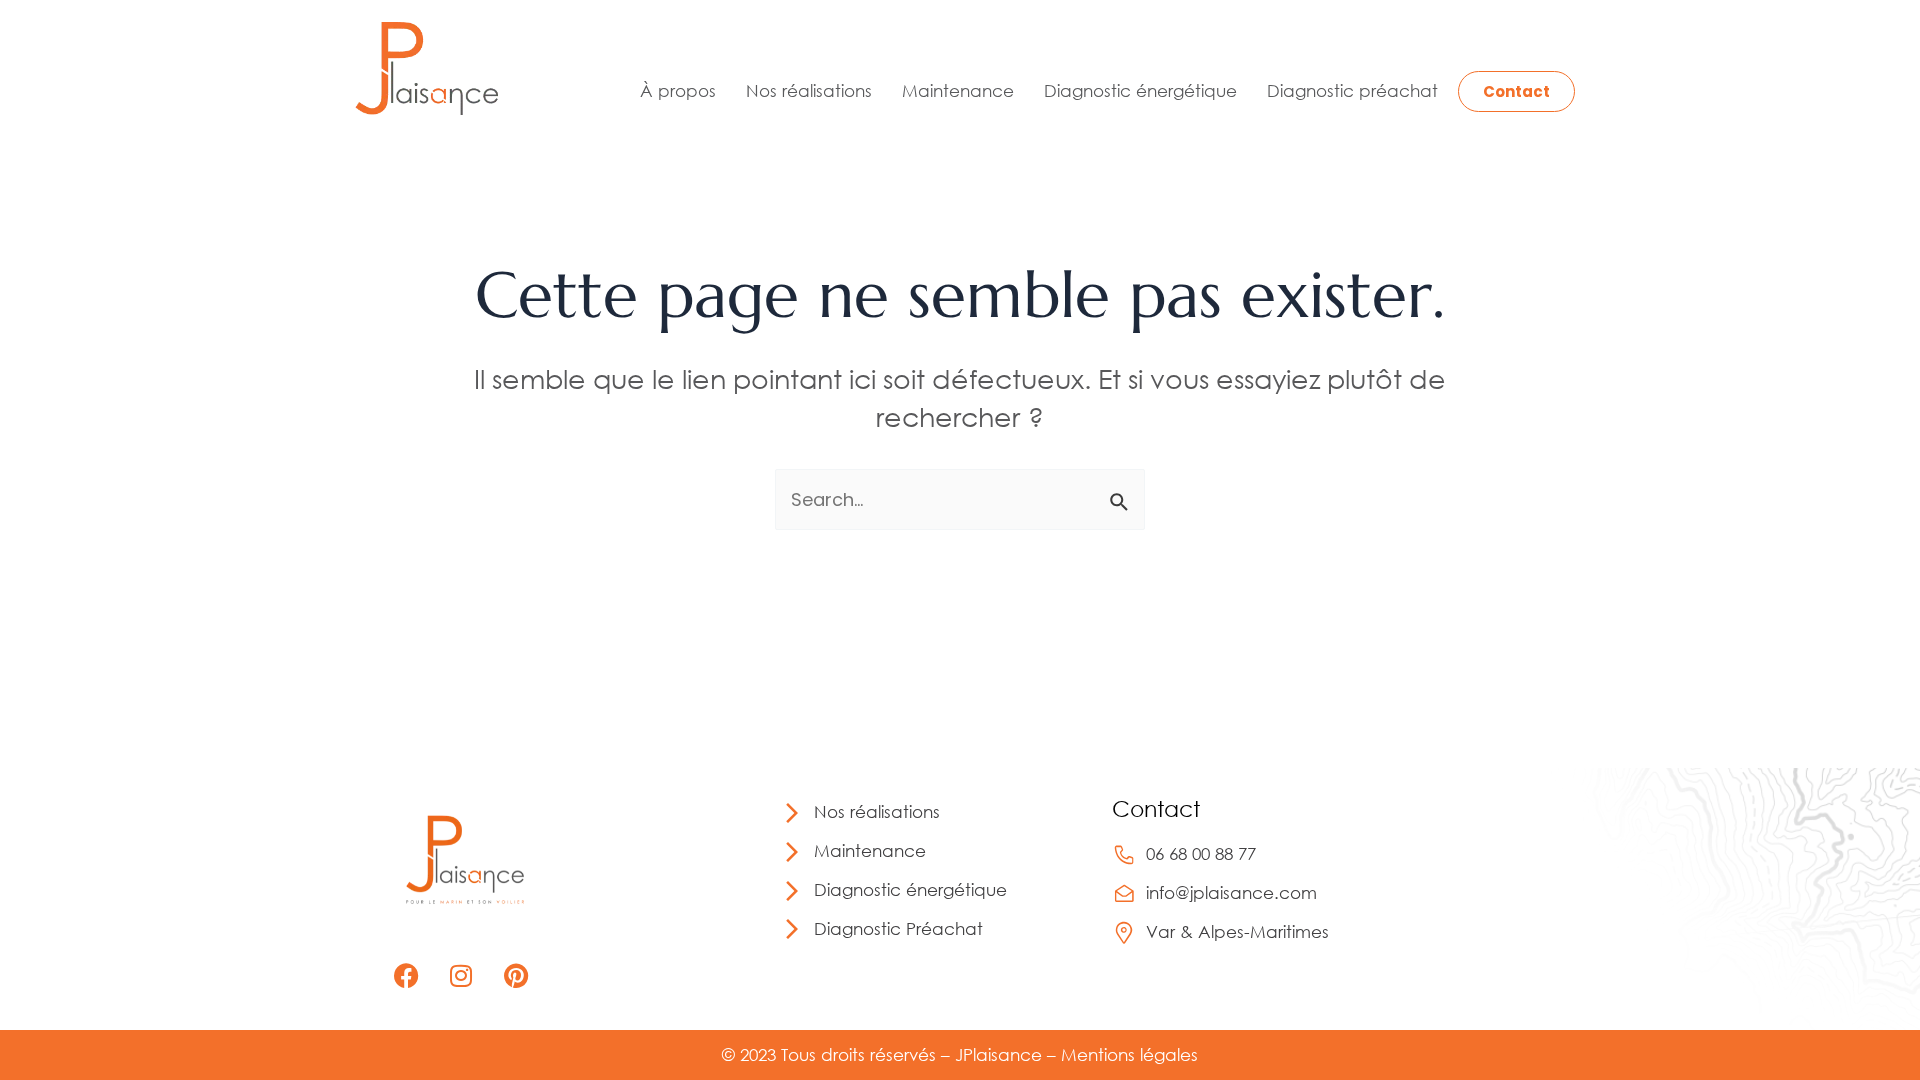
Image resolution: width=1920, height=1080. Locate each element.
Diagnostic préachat (1352, 90)
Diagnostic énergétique (1140, 90)
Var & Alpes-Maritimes (1237, 931)
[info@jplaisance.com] (1124, 894)
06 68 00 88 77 (1201, 853)
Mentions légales (1129, 1054)
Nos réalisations (809, 90)
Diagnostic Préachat (898, 928)
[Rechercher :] (960, 499)
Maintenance (958, 90)
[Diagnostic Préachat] (792, 929)
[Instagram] (461, 975)
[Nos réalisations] (792, 813)
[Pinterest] (516, 975)
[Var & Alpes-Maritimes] (1124, 933)
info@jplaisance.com (1231, 892)
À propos (678, 90)
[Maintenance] (792, 852)
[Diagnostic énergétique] (792, 891)
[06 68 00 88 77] (1124, 855)
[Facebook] (406, 975)
